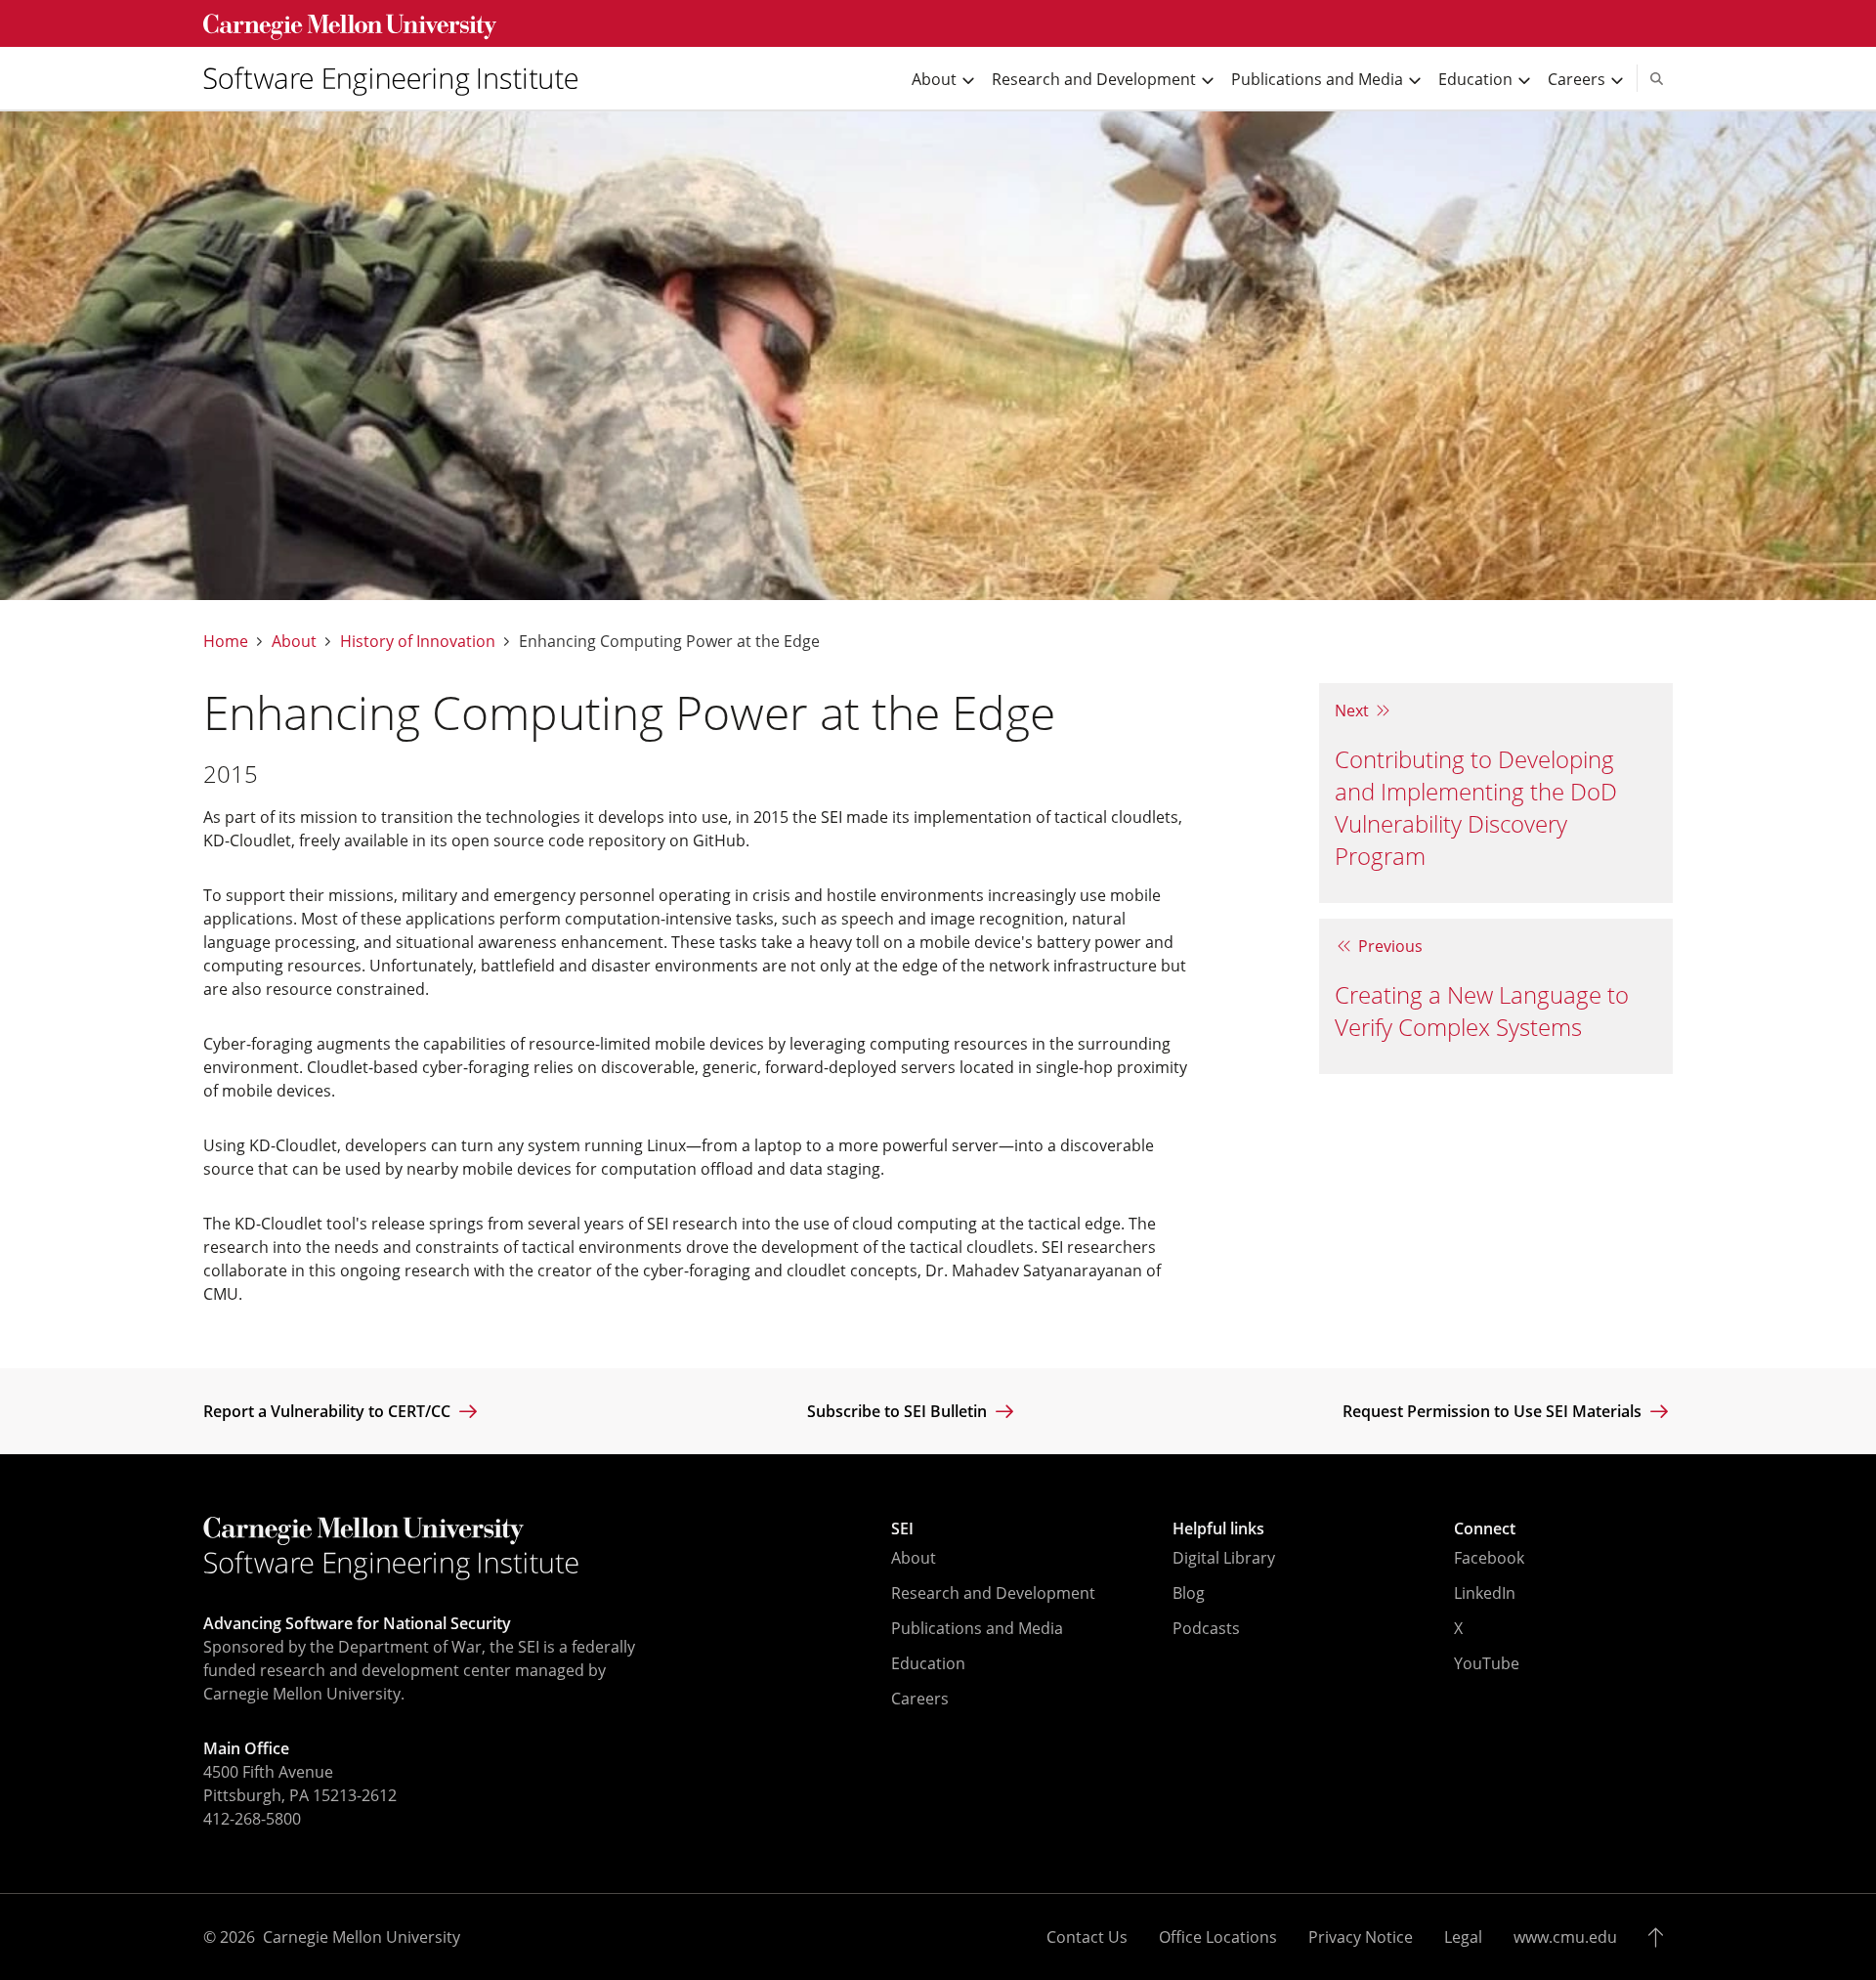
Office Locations (1218, 1937)
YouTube (1487, 1663)
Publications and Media (977, 1628)
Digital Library (1224, 1558)
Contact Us (1087, 1937)
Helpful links (1218, 1528)
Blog (1189, 1593)
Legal (1463, 1937)
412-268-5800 (252, 1819)
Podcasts (1206, 1628)
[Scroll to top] (1661, 1937)
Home (226, 642)
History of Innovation (418, 642)
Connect (1485, 1528)
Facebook (1489, 1558)
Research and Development (993, 1593)
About (294, 642)
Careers (920, 1699)
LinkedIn (1485, 1593)
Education (928, 1663)
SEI (902, 1528)
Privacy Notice (1361, 1937)
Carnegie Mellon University (362, 1937)
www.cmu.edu (1565, 1937)
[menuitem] (399, 78)
